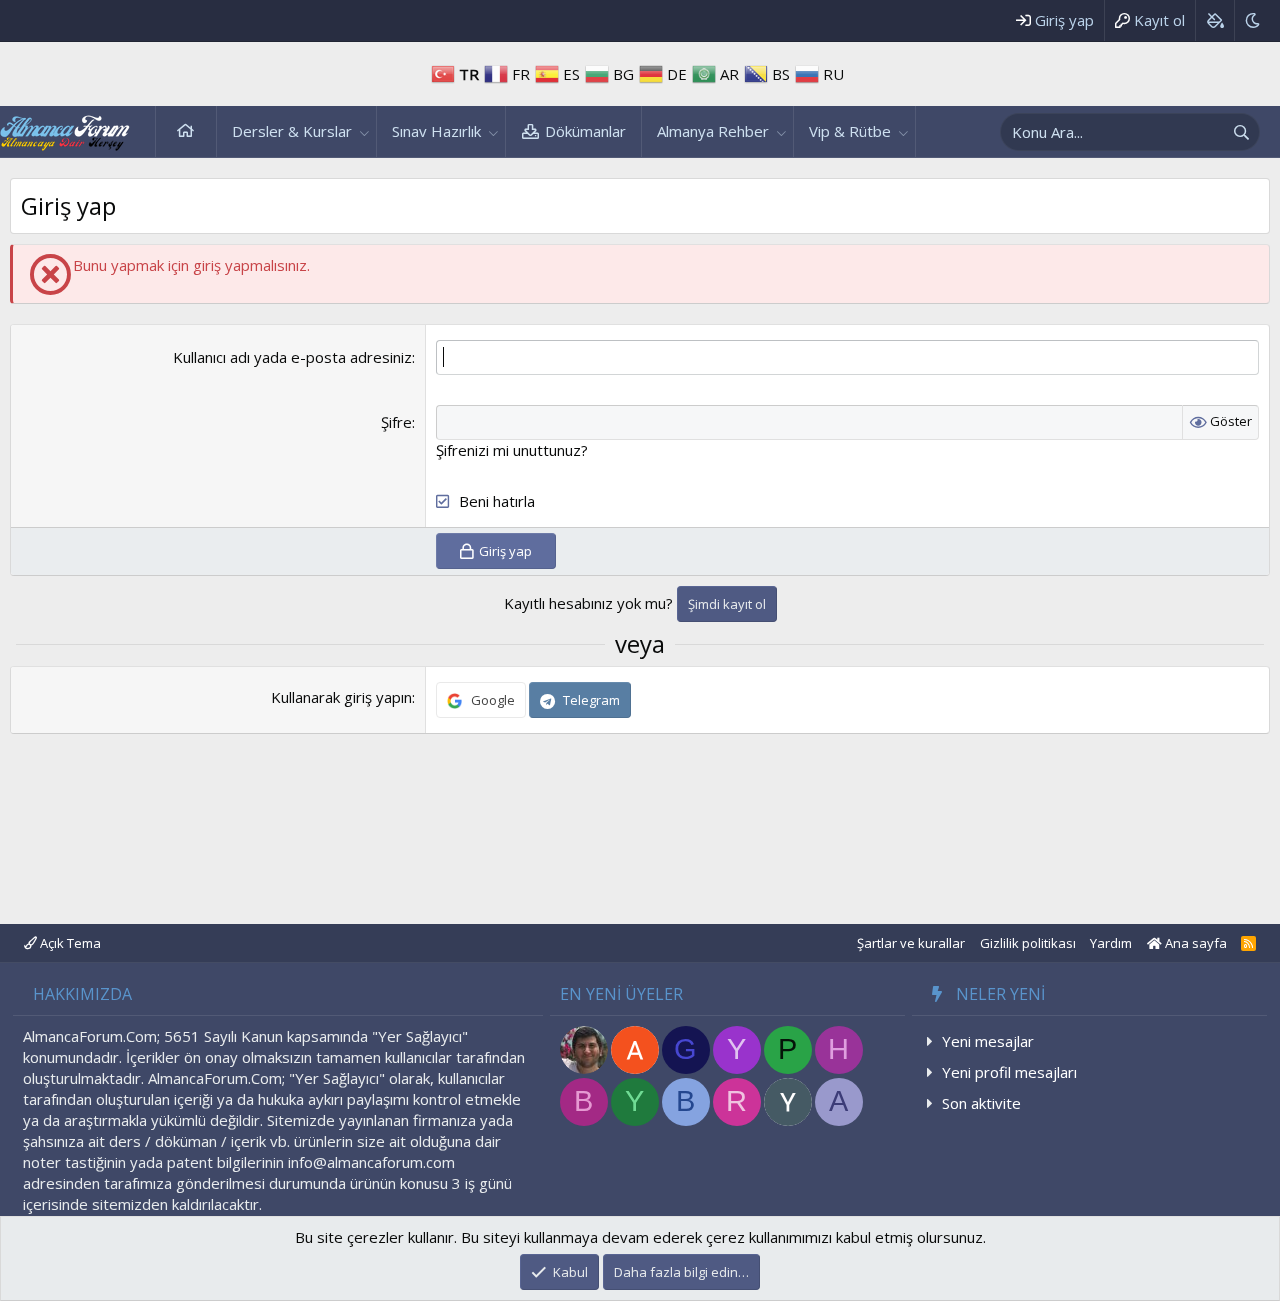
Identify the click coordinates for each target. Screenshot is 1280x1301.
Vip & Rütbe (850, 131)
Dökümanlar (585, 131)
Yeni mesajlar (988, 1041)
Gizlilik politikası (1028, 943)
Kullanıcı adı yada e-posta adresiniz (292, 357)
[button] (365, 131)
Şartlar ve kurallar (911, 943)
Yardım (1111, 943)
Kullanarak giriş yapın (341, 697)
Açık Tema (69, 943)
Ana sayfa (186, 131)
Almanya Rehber (713, 131)
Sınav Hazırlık (436, 131)
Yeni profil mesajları (1009, 1072)
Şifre (396, 422)
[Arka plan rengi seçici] (1214, 20)
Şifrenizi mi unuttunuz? (512, 450)
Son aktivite (981, 1103)
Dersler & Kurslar (292, 131)
